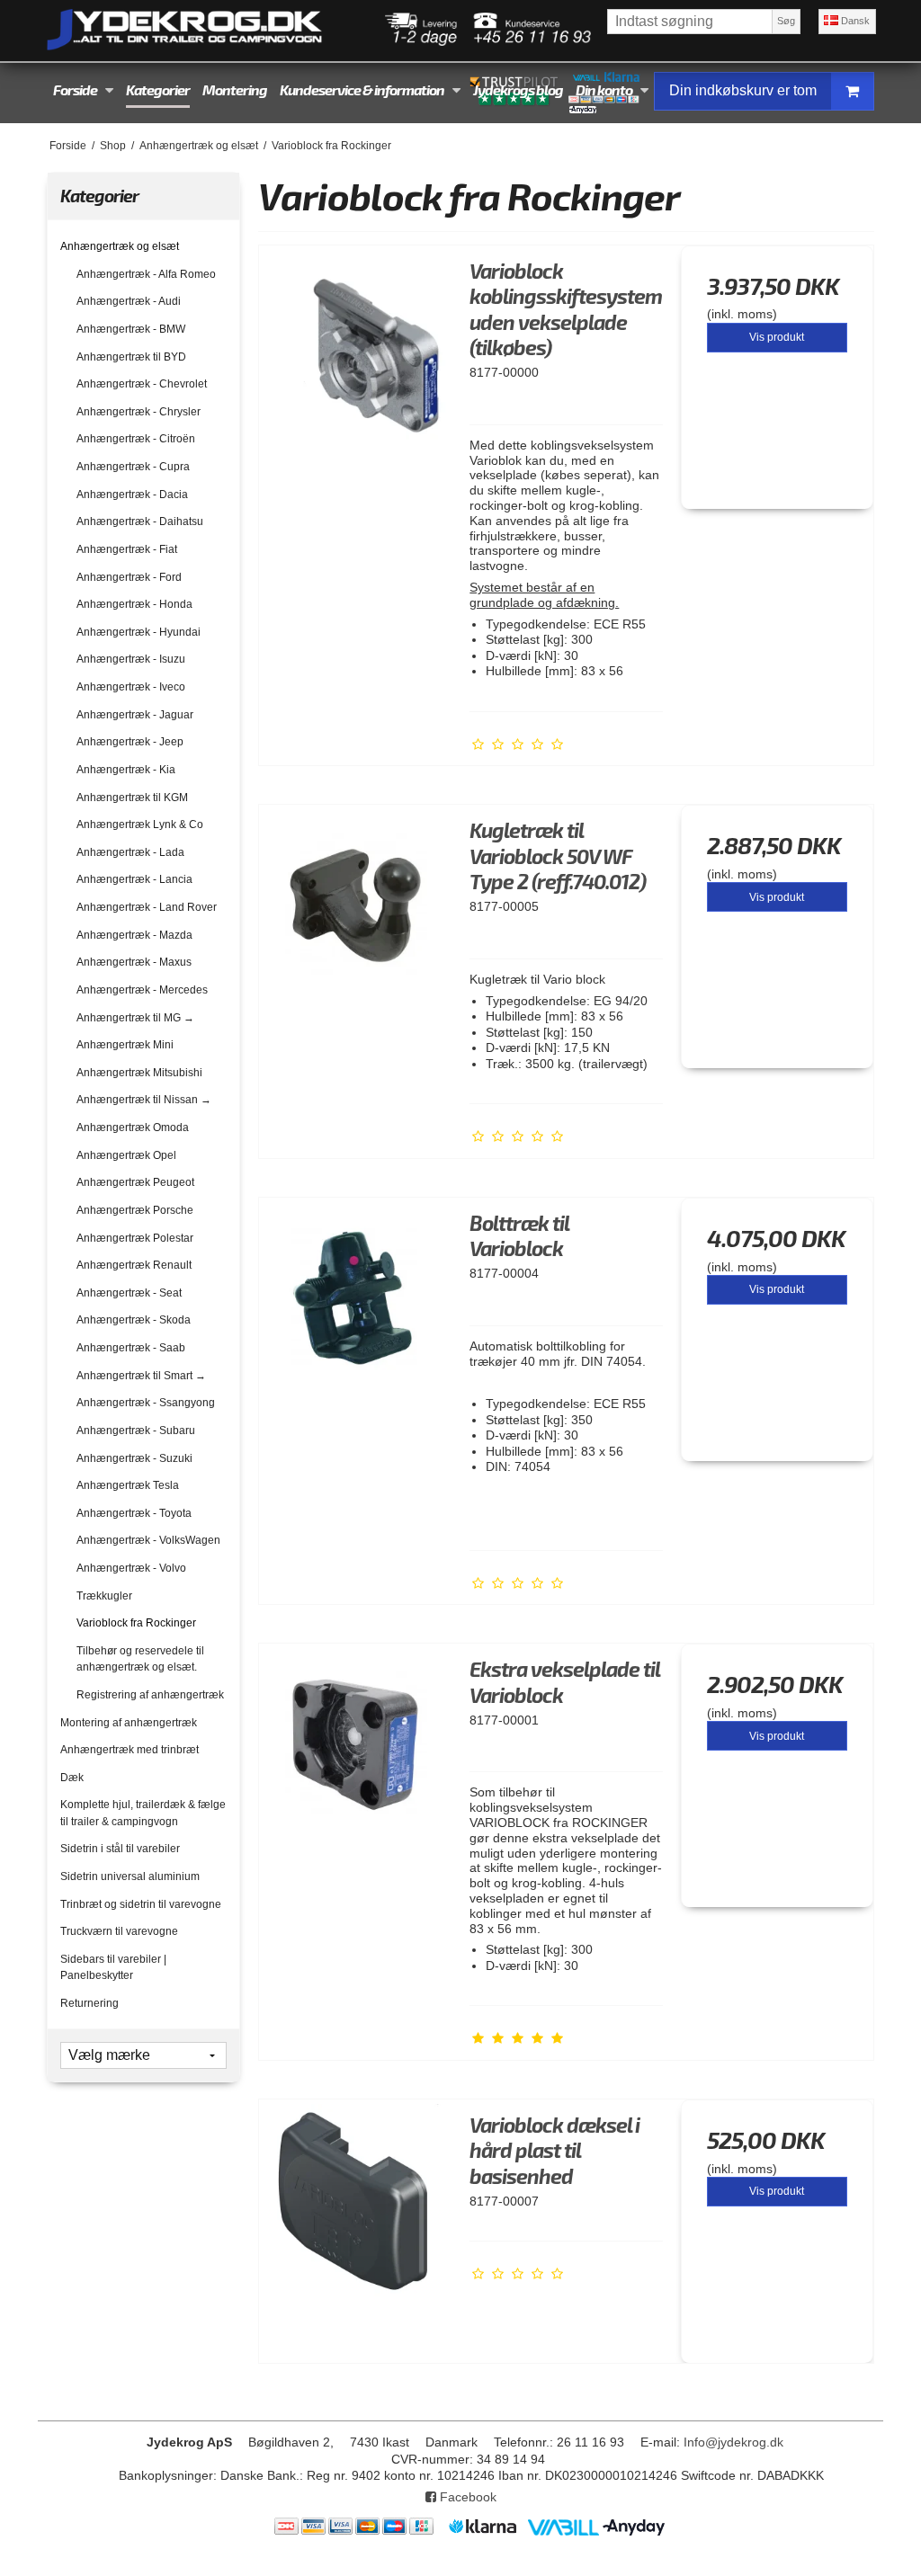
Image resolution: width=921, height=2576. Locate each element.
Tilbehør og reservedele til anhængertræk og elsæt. (140, 1659)
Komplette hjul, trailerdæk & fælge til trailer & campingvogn (143, 1813)
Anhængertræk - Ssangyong (146, 1403)
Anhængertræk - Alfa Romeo (146, 274)
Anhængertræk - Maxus (134, 962)
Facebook (466, 2497)
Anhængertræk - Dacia (132, 495)
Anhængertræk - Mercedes (142, 990)
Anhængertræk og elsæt (120, 246)
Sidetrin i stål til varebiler (120, 1849)
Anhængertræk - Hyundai (139, 632)
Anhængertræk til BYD (131, 357)
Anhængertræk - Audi (129, 301)
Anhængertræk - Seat (129, 1293)
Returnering (89, 2003)
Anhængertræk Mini (125, 1045)
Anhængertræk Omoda (133, 1128)
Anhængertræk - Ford (129, 577)
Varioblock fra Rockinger (136, 1623)
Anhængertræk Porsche (135, 1210)
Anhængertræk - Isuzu (131, 659)
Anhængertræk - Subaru (136, 1431)
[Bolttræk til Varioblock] (355, 1294)
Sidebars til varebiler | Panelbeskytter (113, 1967)
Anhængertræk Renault (134, 1265)
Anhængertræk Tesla (128, 1485)
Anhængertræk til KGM (132, 798)
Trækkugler (104, 1596)
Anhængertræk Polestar (135, 1238)
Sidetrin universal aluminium (130, 1876)
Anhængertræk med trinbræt (130, 1750)
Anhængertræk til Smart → (141, 1376)
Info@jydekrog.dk (733, 2442)
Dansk (854, 21)
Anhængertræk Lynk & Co (140, 824)
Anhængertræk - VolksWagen (148, 1540)
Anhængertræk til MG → (135, 1018)
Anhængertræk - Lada (130, 852)
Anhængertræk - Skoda (134, 1320)
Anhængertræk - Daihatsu (140, 521)
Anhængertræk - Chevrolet (142, 384)
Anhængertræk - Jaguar (135, 715)
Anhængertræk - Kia (126, 770)
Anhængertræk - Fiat (127, 549)
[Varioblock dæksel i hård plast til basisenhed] (355, 2196)
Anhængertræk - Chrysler (139, 412)
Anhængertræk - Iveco (131, 687)
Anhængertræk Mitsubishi (139, 1073)
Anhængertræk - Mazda (134, 935)
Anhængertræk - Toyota (134, 1513)
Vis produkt (777, 337)
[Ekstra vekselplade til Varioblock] (355, 1740)
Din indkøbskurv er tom (743, 90)
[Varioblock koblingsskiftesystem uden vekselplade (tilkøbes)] (355, 342)
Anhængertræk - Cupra (133, 467)
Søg (786, 21)
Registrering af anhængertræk (150, 1695)
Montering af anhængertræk (129, 1723)
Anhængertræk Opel (126, 1155)
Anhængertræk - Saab (131, 1348)
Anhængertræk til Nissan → (144, 1100)
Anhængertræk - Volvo (131, 1568)
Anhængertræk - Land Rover (147, 907)
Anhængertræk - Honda (134, 604)
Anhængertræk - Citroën (136, 439)
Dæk (72, 1778)
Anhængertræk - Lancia (134, 879)
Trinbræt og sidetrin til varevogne (141, 1904)
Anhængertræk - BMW (131, 329)
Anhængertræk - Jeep (130, 742)
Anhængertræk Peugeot (135, 1182)
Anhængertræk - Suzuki (134, 1458)
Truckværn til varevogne (119, 1931)
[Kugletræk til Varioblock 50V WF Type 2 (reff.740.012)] (355, 901)
